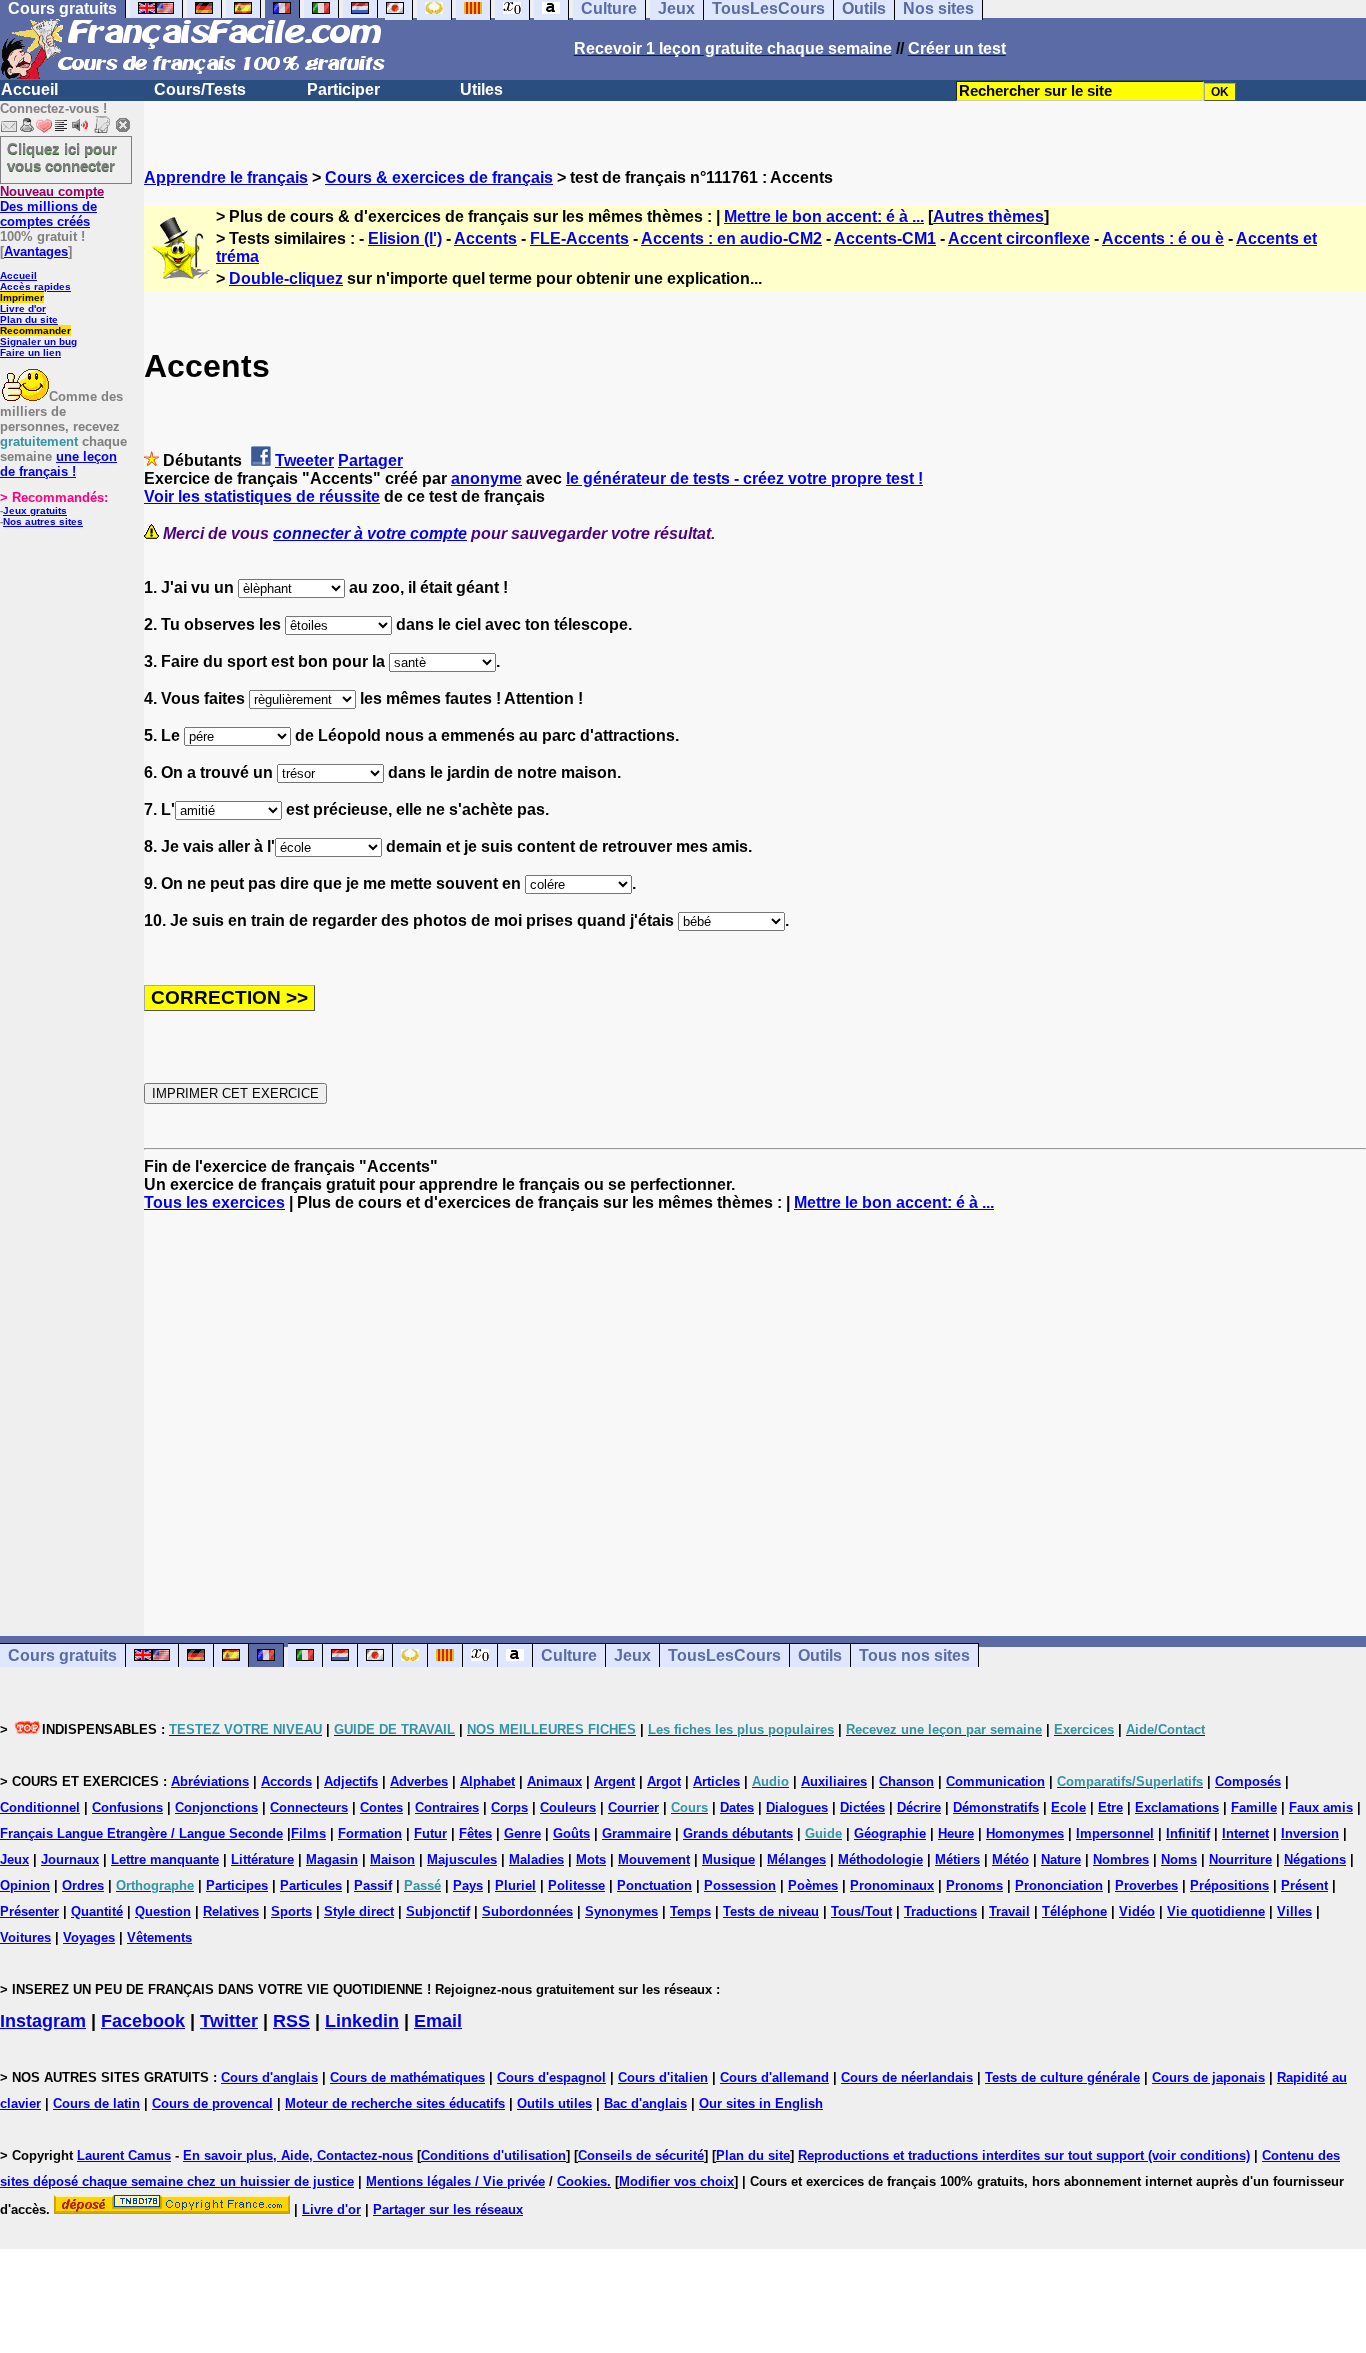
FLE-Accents (579, 238)
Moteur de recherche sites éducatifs (395, 2103)
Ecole (1068, 1807)
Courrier (633, 1807)
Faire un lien (30, 352)
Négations (1315, 1859)
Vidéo (1137, 1911)
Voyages (89, 1937)
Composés (1248, 1781)
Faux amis (1321, 1807)
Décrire (919, 1807)
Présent (1304, 1885)
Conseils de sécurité (641, 2155)
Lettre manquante (165, 1859)
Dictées (862, 1807)
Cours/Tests (200, 89)
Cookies (582, 2181)
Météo (1010, 1859)
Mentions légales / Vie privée (455, 2181)
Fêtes (475, 1833)
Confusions (127, 1807)
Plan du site (29, 319)
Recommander (35, 330)
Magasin (332, 1859)
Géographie (890, 1833)
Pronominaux (892, 1885)
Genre (522, 1833)
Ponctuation (654, 1885)
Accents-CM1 (885, 238)
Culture (569, 1655)
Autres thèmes (988, 216)
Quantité (97, 1911)
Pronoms (974, 1885)
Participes (237, 1885)
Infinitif (1188, 1833)
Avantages (36, 251)
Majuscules (462, 1859)
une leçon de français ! (58, 464)
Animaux (554, 1781)
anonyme (486, 478)
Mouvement (654, 1859)
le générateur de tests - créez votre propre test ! (744, 478)
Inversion (1310, 1833)
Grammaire (636, 1833)
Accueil (29, 89)
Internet (1245, 1833)
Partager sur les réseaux (448, 2209)
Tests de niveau (771, 1911)
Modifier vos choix (676, 2181)
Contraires (447, 1807)
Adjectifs (351, 1781)
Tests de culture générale (1062, 2077)
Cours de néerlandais (907, 2077)
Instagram (43, 2021)
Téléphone (1074, 1911)
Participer (343, 89)
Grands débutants (738, 1833)
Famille (1254, 1807)
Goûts (571, 1833)
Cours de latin (96, 2103)
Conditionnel (40, 1807)
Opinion (25, 1885)
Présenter (29, 1911)
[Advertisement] (755, 1406)
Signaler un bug (38, 341)
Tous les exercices (214, 1202)
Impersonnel (1115, 1833)
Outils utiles (554, 2103)
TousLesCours (724, 1655)
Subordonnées (527, 1911)
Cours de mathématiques (407, 2077)
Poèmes (813, 1885)
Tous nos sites (914, 1655)
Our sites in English (761, 2103)
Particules (311, 1885)
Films (308, 1833)
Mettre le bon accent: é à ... (824, 216)
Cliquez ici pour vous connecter (62, 157)
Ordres (83, 1885)
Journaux (70, 1859)
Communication (995, 1781)
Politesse (576, 1885)
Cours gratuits (62, 1655)
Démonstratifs (996, 1807)
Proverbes (1146, 1885)
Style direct (359, 1911)
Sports (291, 1911)
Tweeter (304, 460)
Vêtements (159, 1937)
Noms (1179, 1859)
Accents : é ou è (1163, 238)
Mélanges (796, 1859)
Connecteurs (309, 1807)
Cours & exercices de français (439, 177)
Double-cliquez (286, 278)
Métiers (957, 1859)
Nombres (1121, 1859)
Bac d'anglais (645, 2103)
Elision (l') (405, 238)
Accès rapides (35, 286)
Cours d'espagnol (551, 2077)
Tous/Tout (861, 1911)
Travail (1009, 1911)
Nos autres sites (43, 521)
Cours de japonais (1208, 2077)
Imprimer (22, 297)
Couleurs (568, 1807)
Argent (614, 1781)
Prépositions (1229, 1885)
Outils (820, 1655)
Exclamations (1177, 1807)
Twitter (229, 2021)
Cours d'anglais (269, 2077)
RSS (291, 2021)
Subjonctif (438, 1911)
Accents (485, 238)
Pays (468, 1885)
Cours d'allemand (774, 2077)
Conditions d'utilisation (493, 2155)
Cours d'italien (663, 2077)
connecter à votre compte (370, 533)
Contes (381, 1807)
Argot (664, 1781)
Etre (1110, 1807)
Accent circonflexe (1019, 238)
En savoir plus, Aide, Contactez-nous (298, 2155)
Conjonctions (216, 1807)
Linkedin (362, 2021)
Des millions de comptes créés (52, 206)
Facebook (143, 2021)
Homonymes (1025, 1833)
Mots (591, 1859)
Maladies (536, 1859)
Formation (370, 1833)
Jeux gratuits (35, 510)
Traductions (940, 1911)
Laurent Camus (124, 2155)
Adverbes (419, 1781)
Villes (1294, 1911)
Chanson (906, 1781)
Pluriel (515, 1885)
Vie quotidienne (1216, 1911)
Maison (392, 1859)
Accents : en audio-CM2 (731, 238)
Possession (740, 1885)
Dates (737, 1807)
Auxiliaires (834, 1781)
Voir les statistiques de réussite (262, 496)
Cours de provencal (212, 2103)
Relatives (231, 1911)
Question (163, 1911)
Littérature (262, 1859)
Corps (509, 1807)
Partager (370, 460)
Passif (373, 1885)
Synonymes (621, 1911)
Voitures (25, 1937)
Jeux (632, 1655)
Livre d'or (23, 308)
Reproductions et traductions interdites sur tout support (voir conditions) (1024, 2155)
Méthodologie (880, 1859)
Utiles (481, 89)
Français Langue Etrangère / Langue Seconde (141, 1833)
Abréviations (210, 1781)
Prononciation (1059, 1885)
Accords (286, 1781)
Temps (690, 1911)
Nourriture (1240, 1859)
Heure (956, 1833)
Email (438, 2021)
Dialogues (797, 1807)
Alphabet (487, 1781)
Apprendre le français (226, 177)
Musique (728, 1859)
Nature (1061, 1859)
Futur (430, 1833)
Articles (716, 1781)
